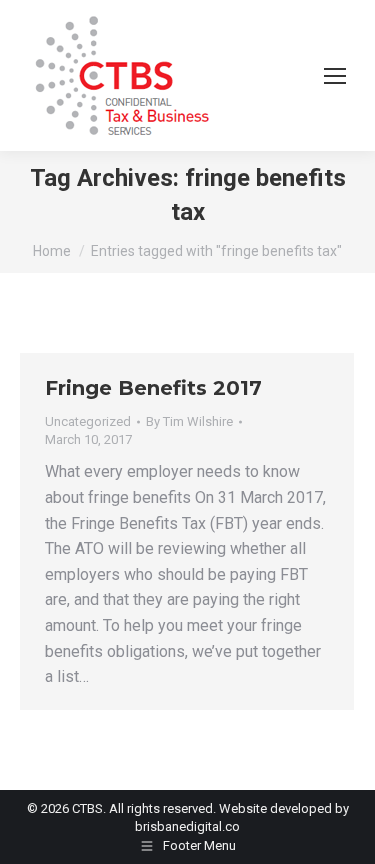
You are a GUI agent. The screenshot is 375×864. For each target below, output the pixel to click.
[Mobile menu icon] (335, 76)
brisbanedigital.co (187, 826)
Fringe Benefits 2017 (153, 388)
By (189, 421)
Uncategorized (88, 421)
